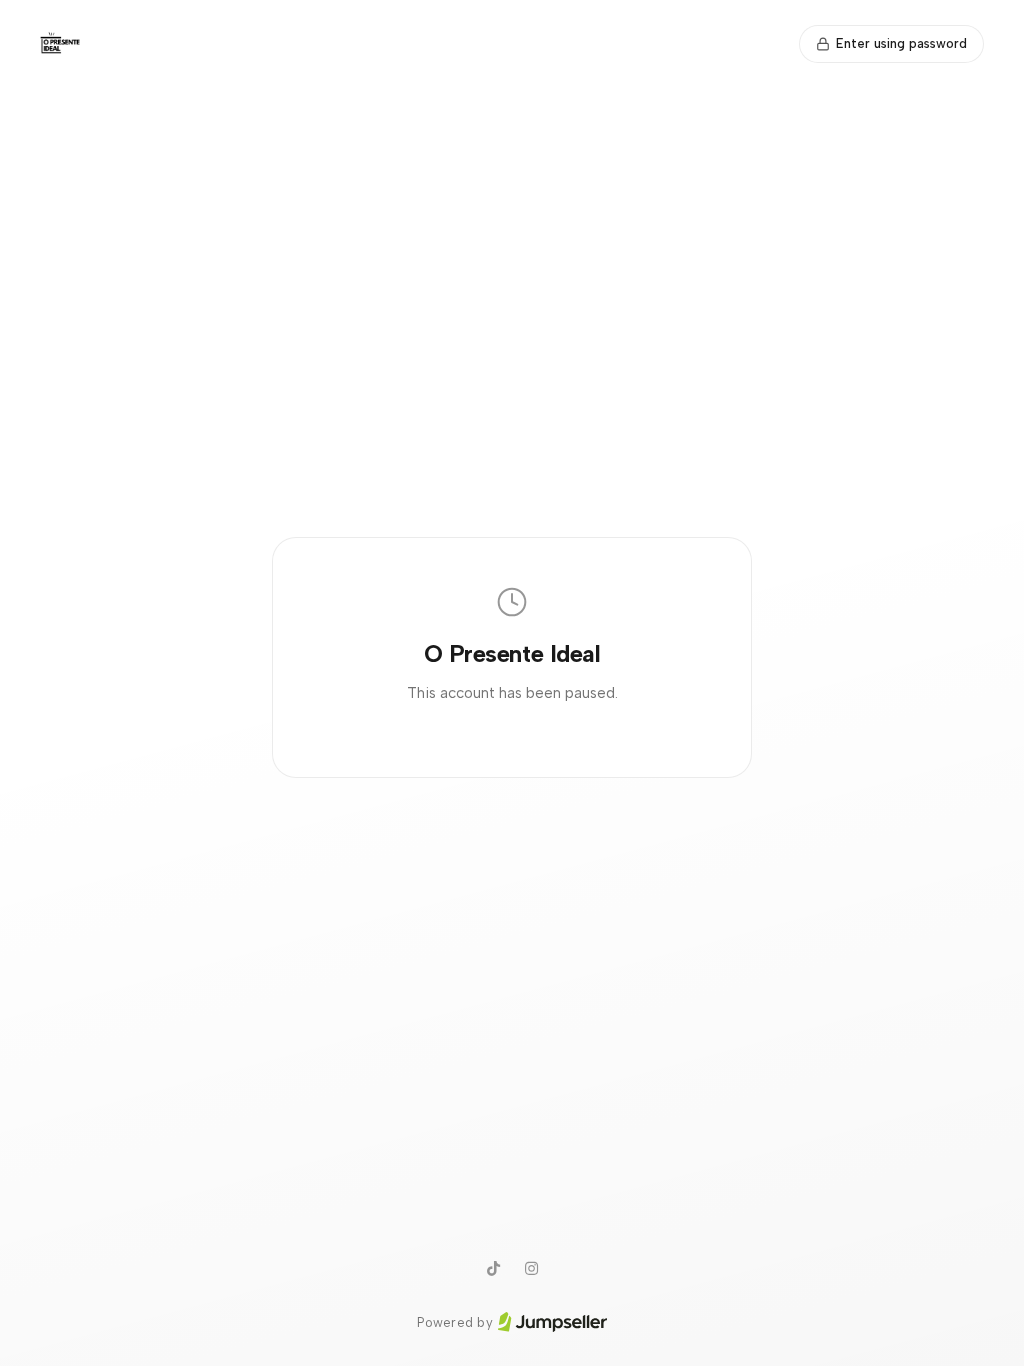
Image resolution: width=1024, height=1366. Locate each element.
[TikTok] (493, 1269)
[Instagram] (531, 1269)
